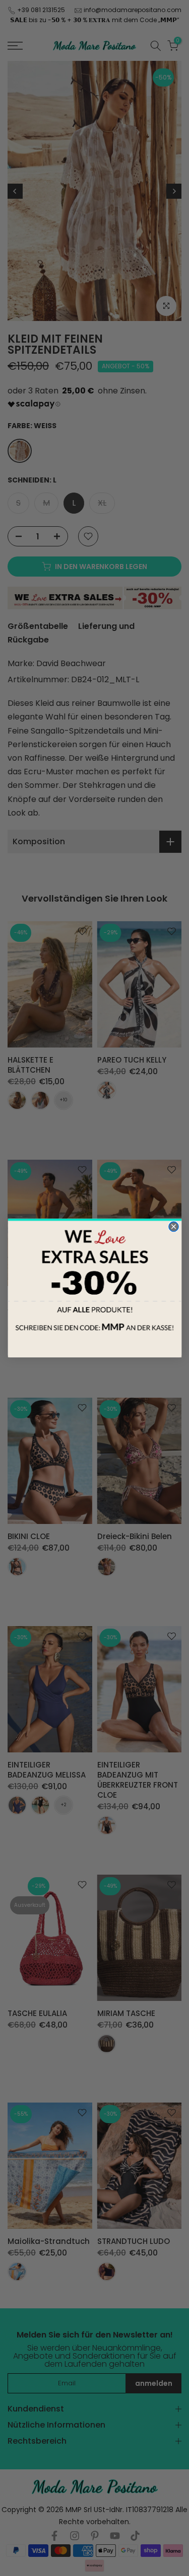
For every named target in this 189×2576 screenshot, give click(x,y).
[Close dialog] (173, 1226)
